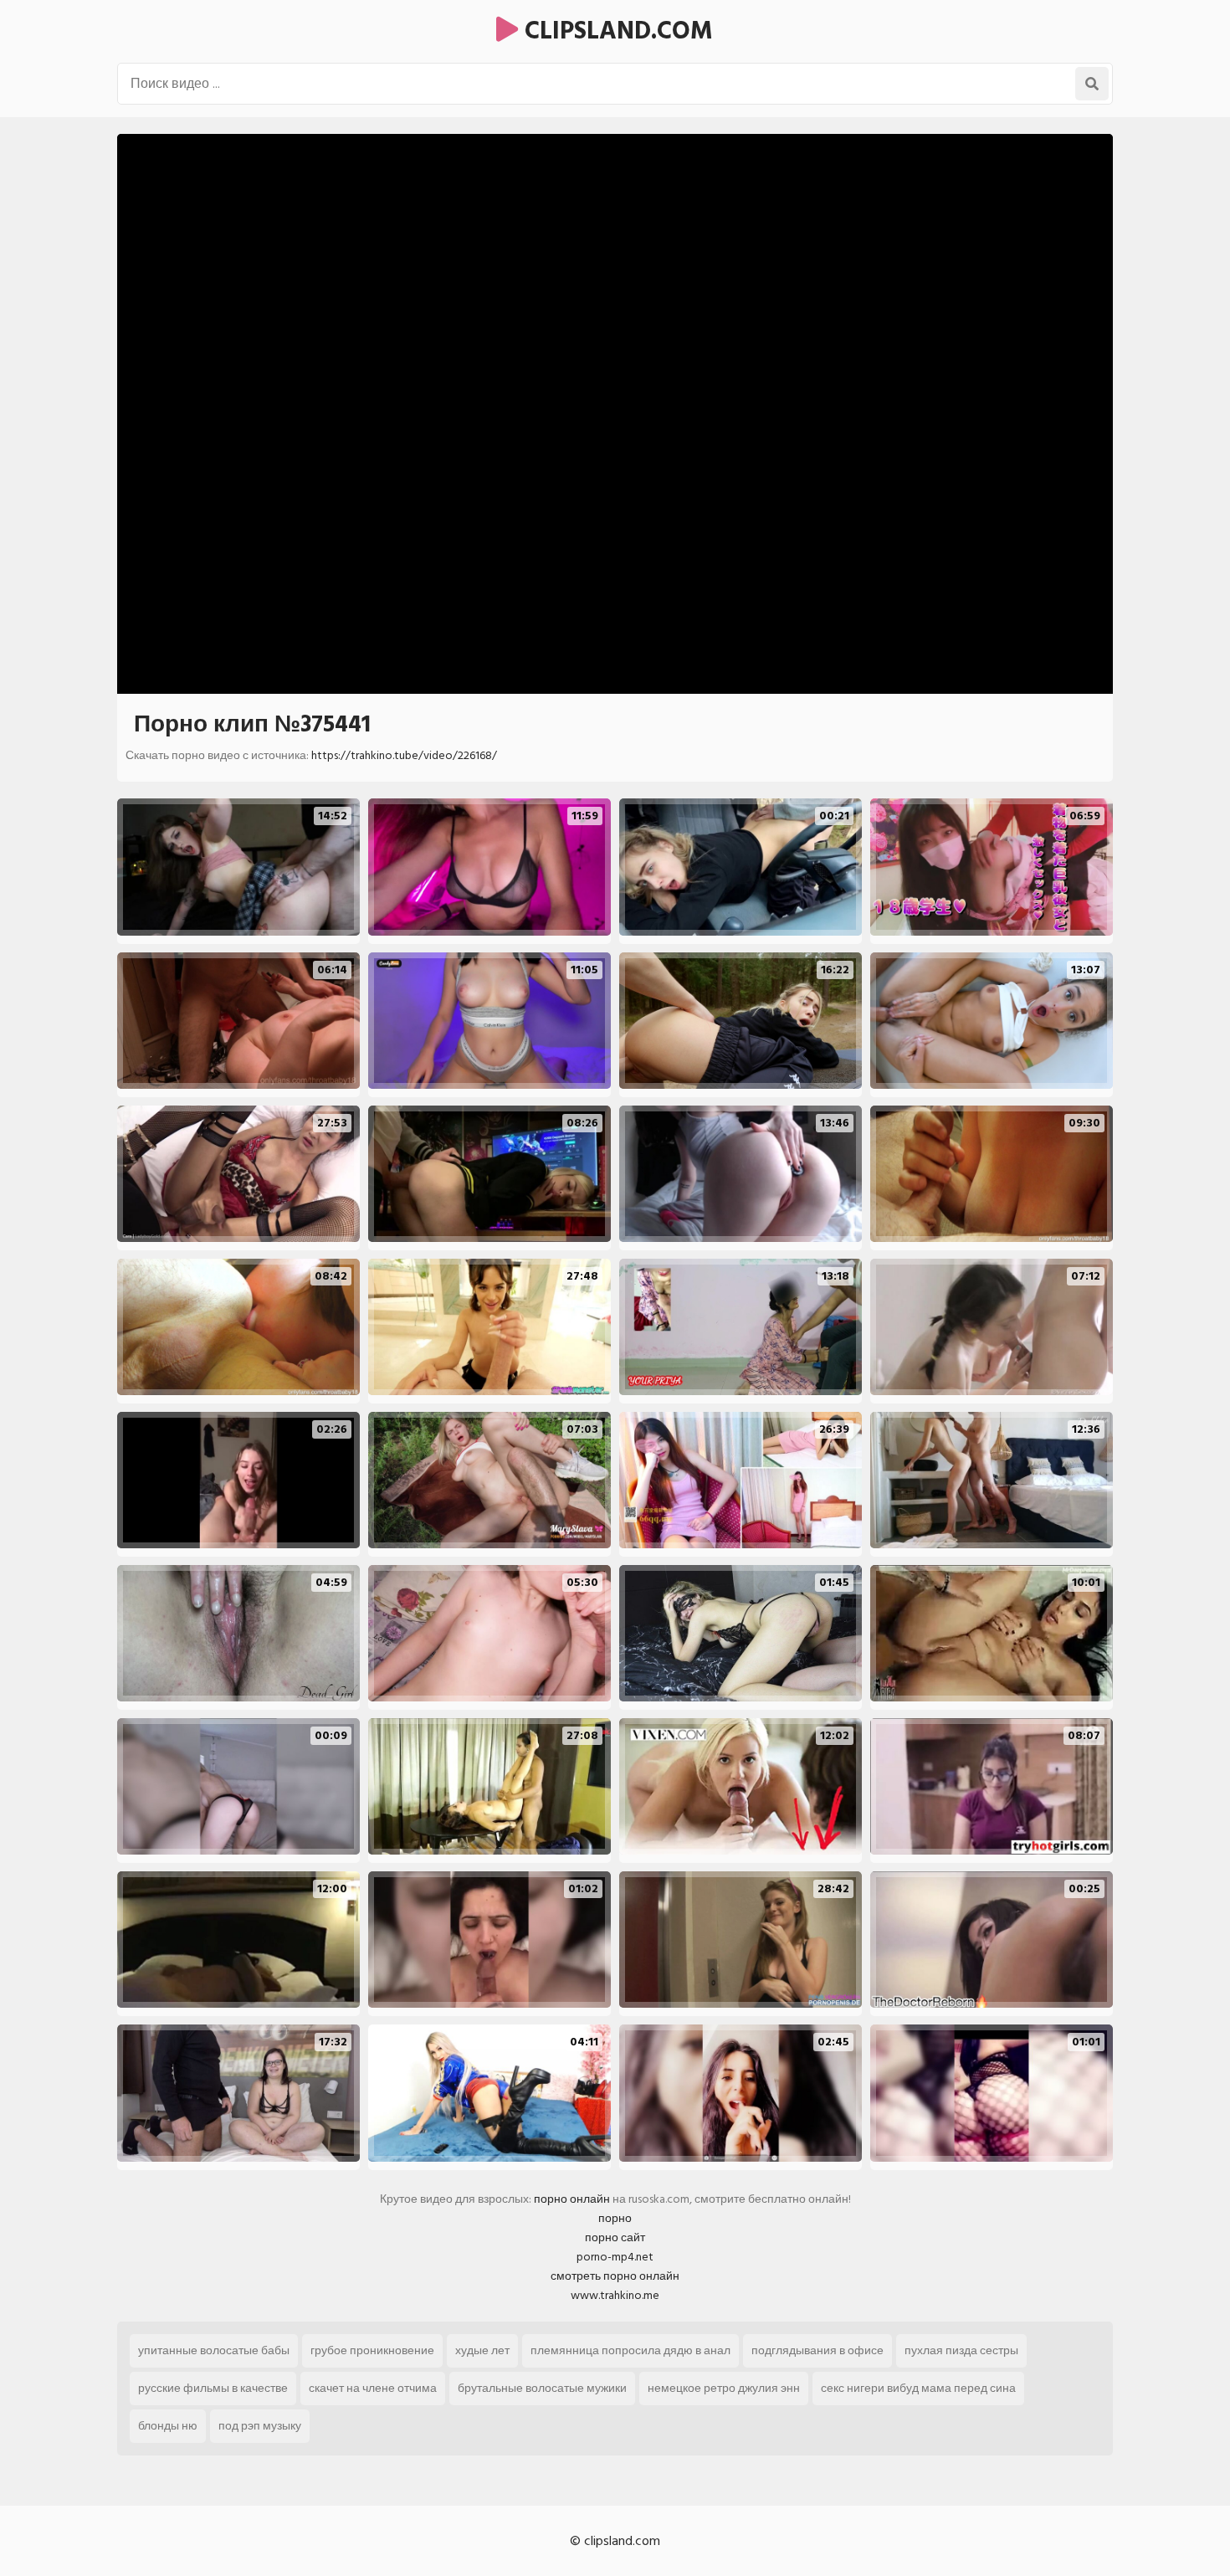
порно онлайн (572, 2199)
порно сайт (615, 2237)
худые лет (482, 2350)
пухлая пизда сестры (961, 2350)
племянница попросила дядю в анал (630, 2350)
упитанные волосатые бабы (214, 2350)
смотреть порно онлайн (615, 2276)
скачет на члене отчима (373, 2388)
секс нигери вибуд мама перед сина (918, 2388)
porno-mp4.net (615, 2257)
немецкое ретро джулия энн (724, 2388)
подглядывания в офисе (817, 2350)
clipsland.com (615, 31)
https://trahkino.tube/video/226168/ (404, 755)
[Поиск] (1092, 84)
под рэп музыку (260, 2426)
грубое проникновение (372, 2350)
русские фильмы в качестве (213, 2388)
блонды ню (168, 2426)
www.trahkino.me (615, 2295)
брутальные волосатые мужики (542, 2388)
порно (615, 2218)
